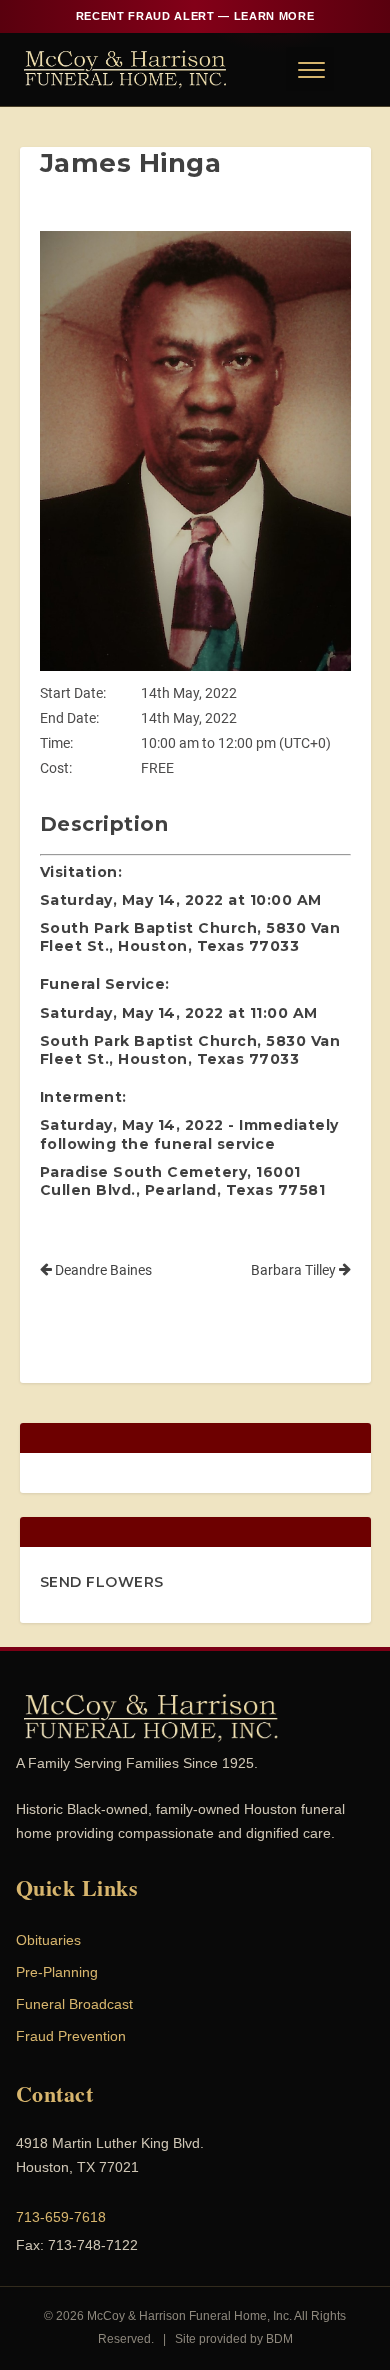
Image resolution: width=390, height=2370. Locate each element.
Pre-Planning (57, 1972)
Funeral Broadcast (74, 2004)
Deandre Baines (102, 1270)
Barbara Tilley (295, 1270)
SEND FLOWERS (102, 1582)
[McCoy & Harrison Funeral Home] (125, 69)
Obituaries (48, 1940)
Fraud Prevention (71, 2036)
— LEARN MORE (195, 16)
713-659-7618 (61, 2217)
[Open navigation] (310, 69)
